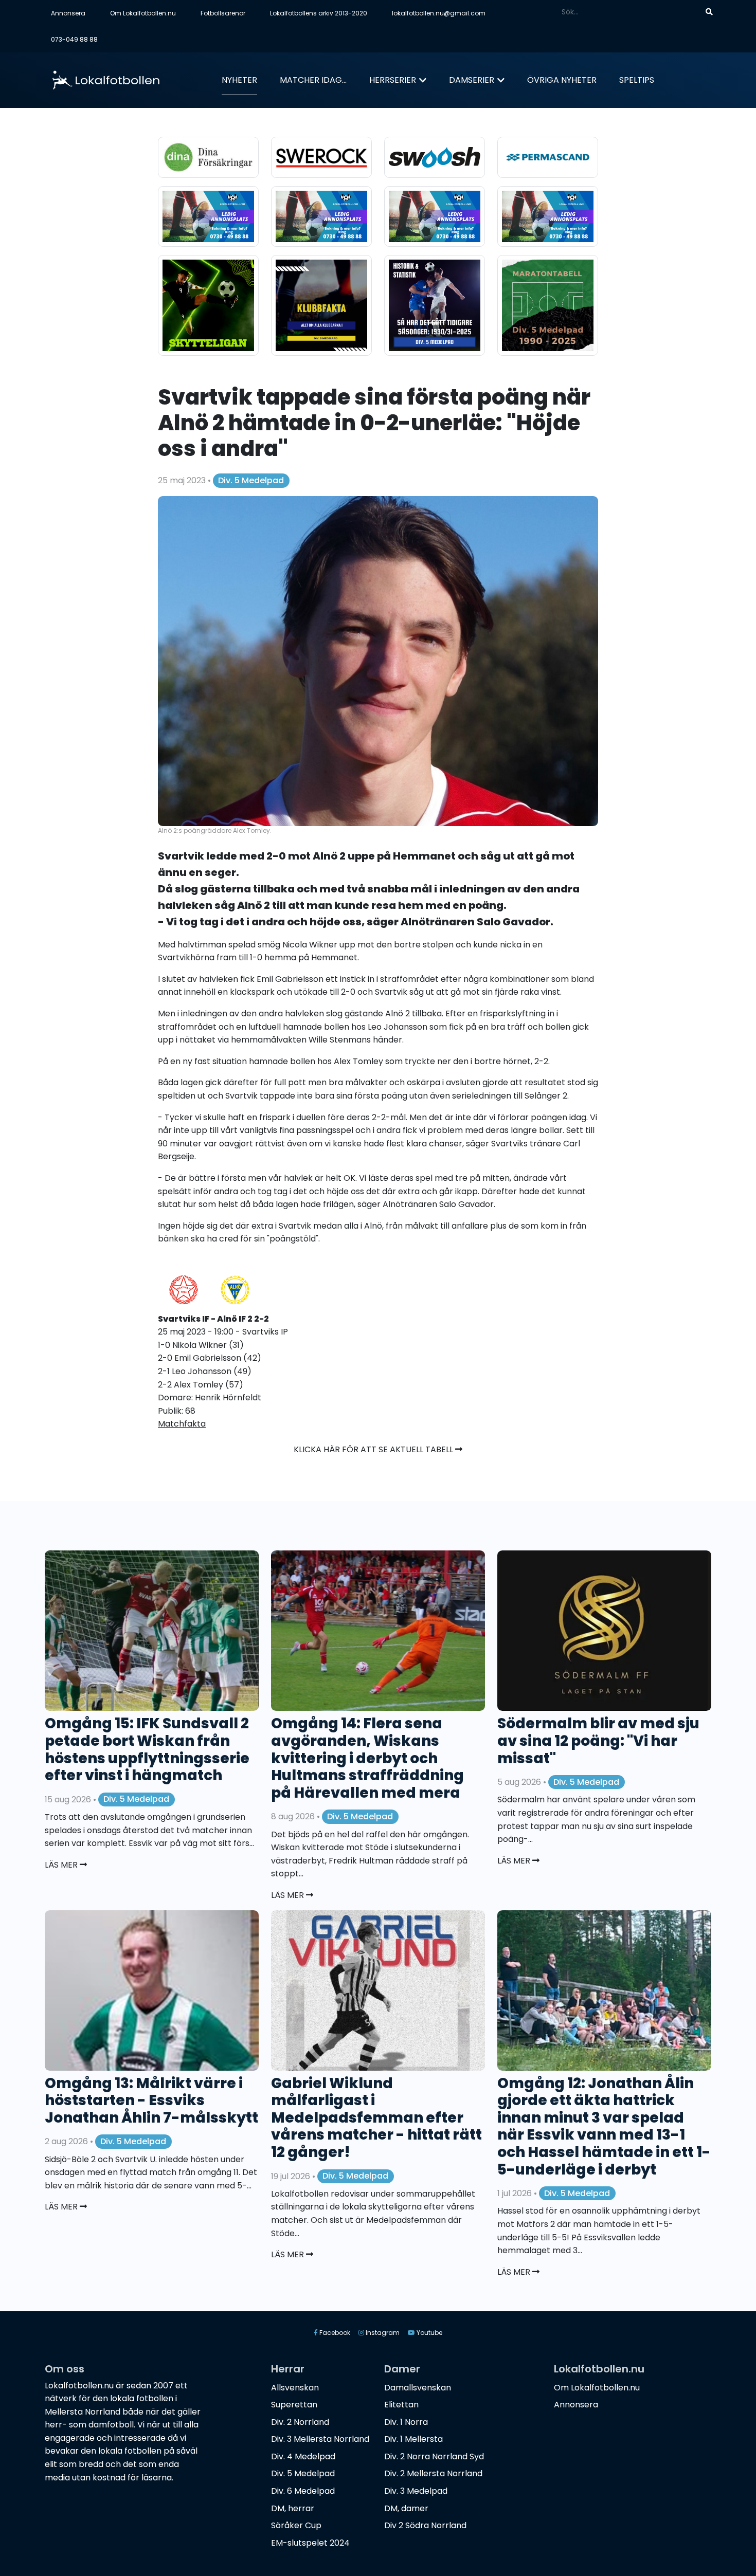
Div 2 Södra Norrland (425, 2525)
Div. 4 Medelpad (303, 2456)
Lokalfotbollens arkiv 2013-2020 (319, 13)
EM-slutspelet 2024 (310, 2543)
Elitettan (401, 2405)
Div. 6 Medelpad (303, 2491)
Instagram (382, 2333)
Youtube (429, 2333)
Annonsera (68, 13)
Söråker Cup (296, 2525)
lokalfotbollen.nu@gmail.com (439, 13)
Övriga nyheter (562, 80)
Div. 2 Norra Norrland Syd (434, 2456)
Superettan (294, 2405)
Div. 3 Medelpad (416, 2491)
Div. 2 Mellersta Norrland (433, 2473)
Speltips (637, 80)
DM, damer (406, 2508)
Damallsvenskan (418, 2388)
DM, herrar (293, 2508)
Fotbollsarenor (223, 13)
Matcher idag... (313, 80)
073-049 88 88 (74, 39)
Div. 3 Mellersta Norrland (320, 2439)
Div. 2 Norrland (300, 2422)
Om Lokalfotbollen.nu (143, 13)
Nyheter (239, 80)
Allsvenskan (295, 2388)
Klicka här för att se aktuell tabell (374, 1449)
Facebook (334, 2333)
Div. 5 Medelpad (251, 480)
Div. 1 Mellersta (413, 2439)
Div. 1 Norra (406, 2422)
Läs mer (62, 1865)
